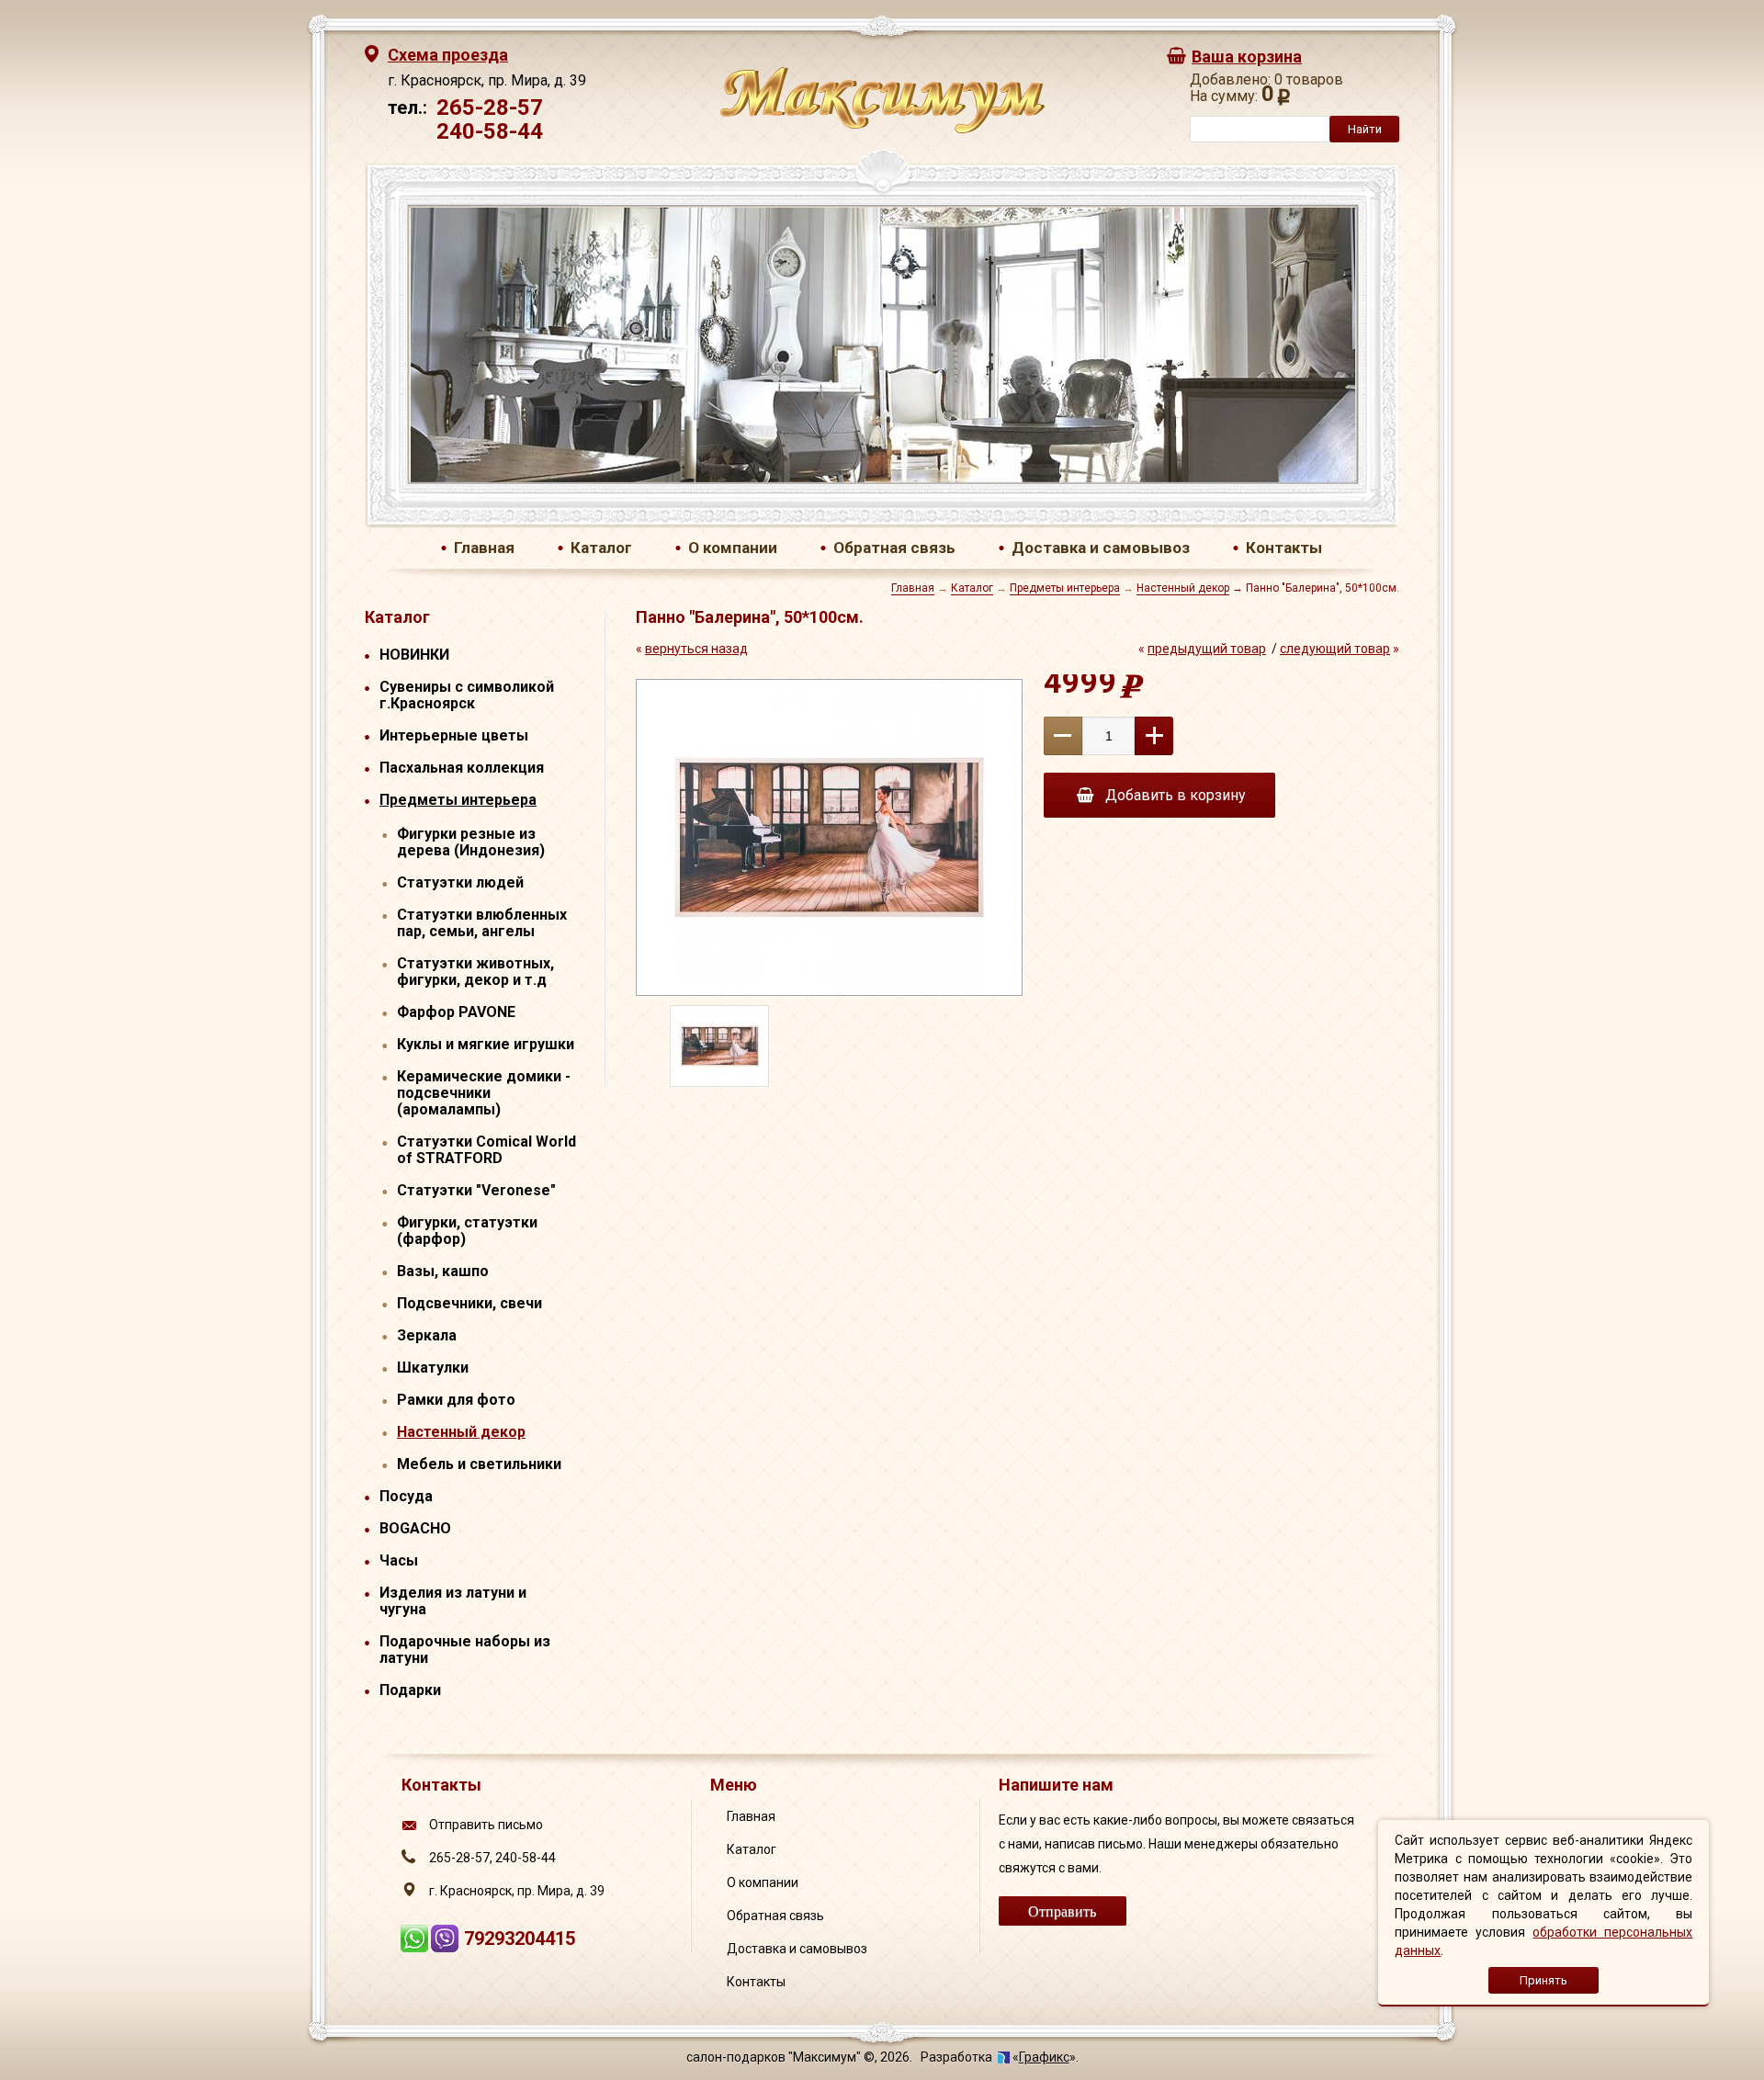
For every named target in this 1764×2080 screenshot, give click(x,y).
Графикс (1044, 2057)
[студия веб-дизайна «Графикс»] (1004, 2057)
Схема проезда (448, 55)
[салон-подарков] (882, 129)
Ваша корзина (1247, 57)
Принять (1543, 1980)
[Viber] (447, 1946)
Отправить (1062, 1910)
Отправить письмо (486, 1825)
